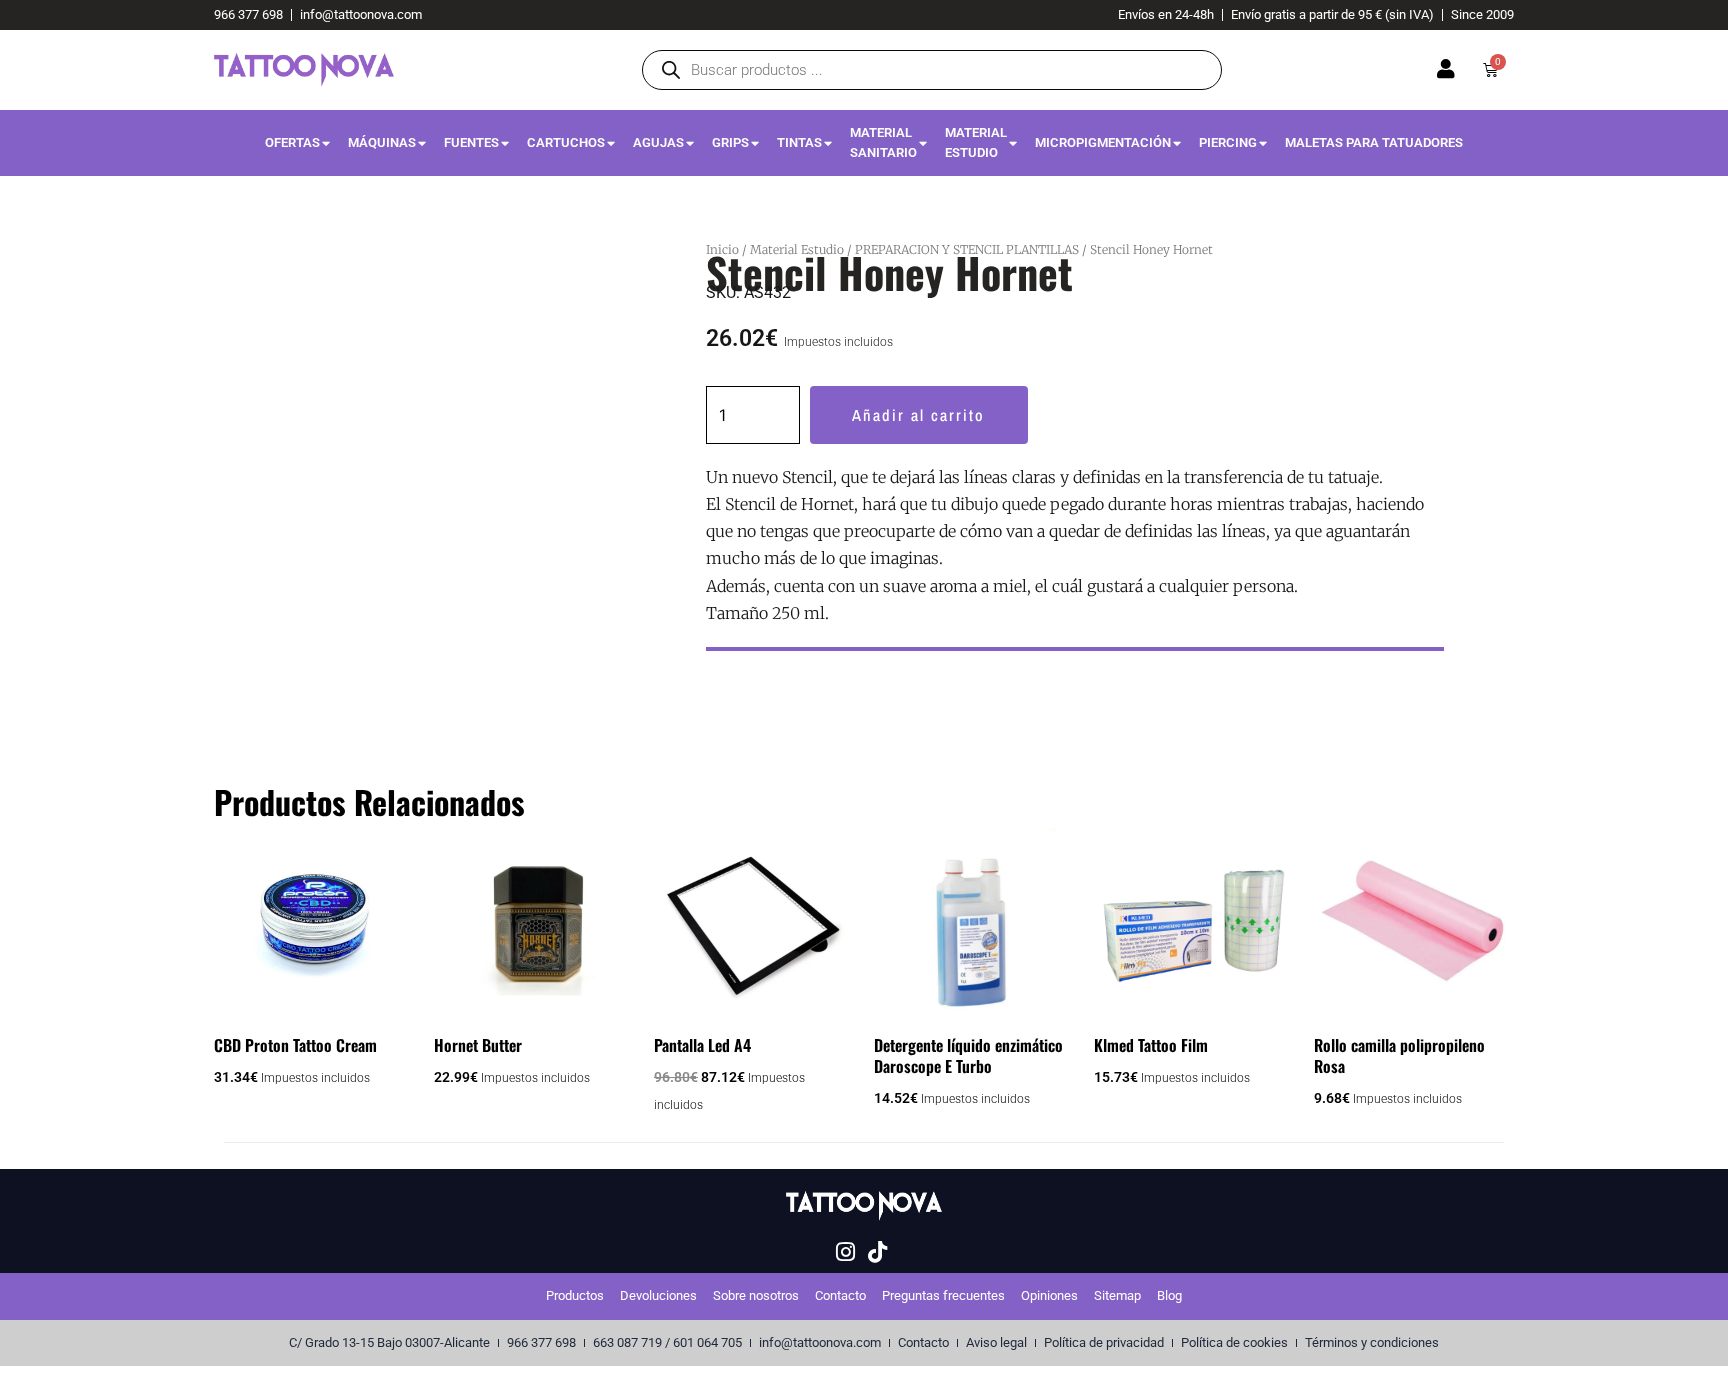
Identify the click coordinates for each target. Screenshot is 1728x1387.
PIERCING (1228, 142)
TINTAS (799, 142)
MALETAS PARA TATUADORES (1374, 142)
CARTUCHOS (566, 142)
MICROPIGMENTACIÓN (1103, 142)
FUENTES (471, 142)
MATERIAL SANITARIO (883, 142)
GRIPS (730, 142)
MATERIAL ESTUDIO (976, 142)
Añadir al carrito (918, 415)
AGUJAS (658, 142)
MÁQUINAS (382, 142)
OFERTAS (292, 142)
